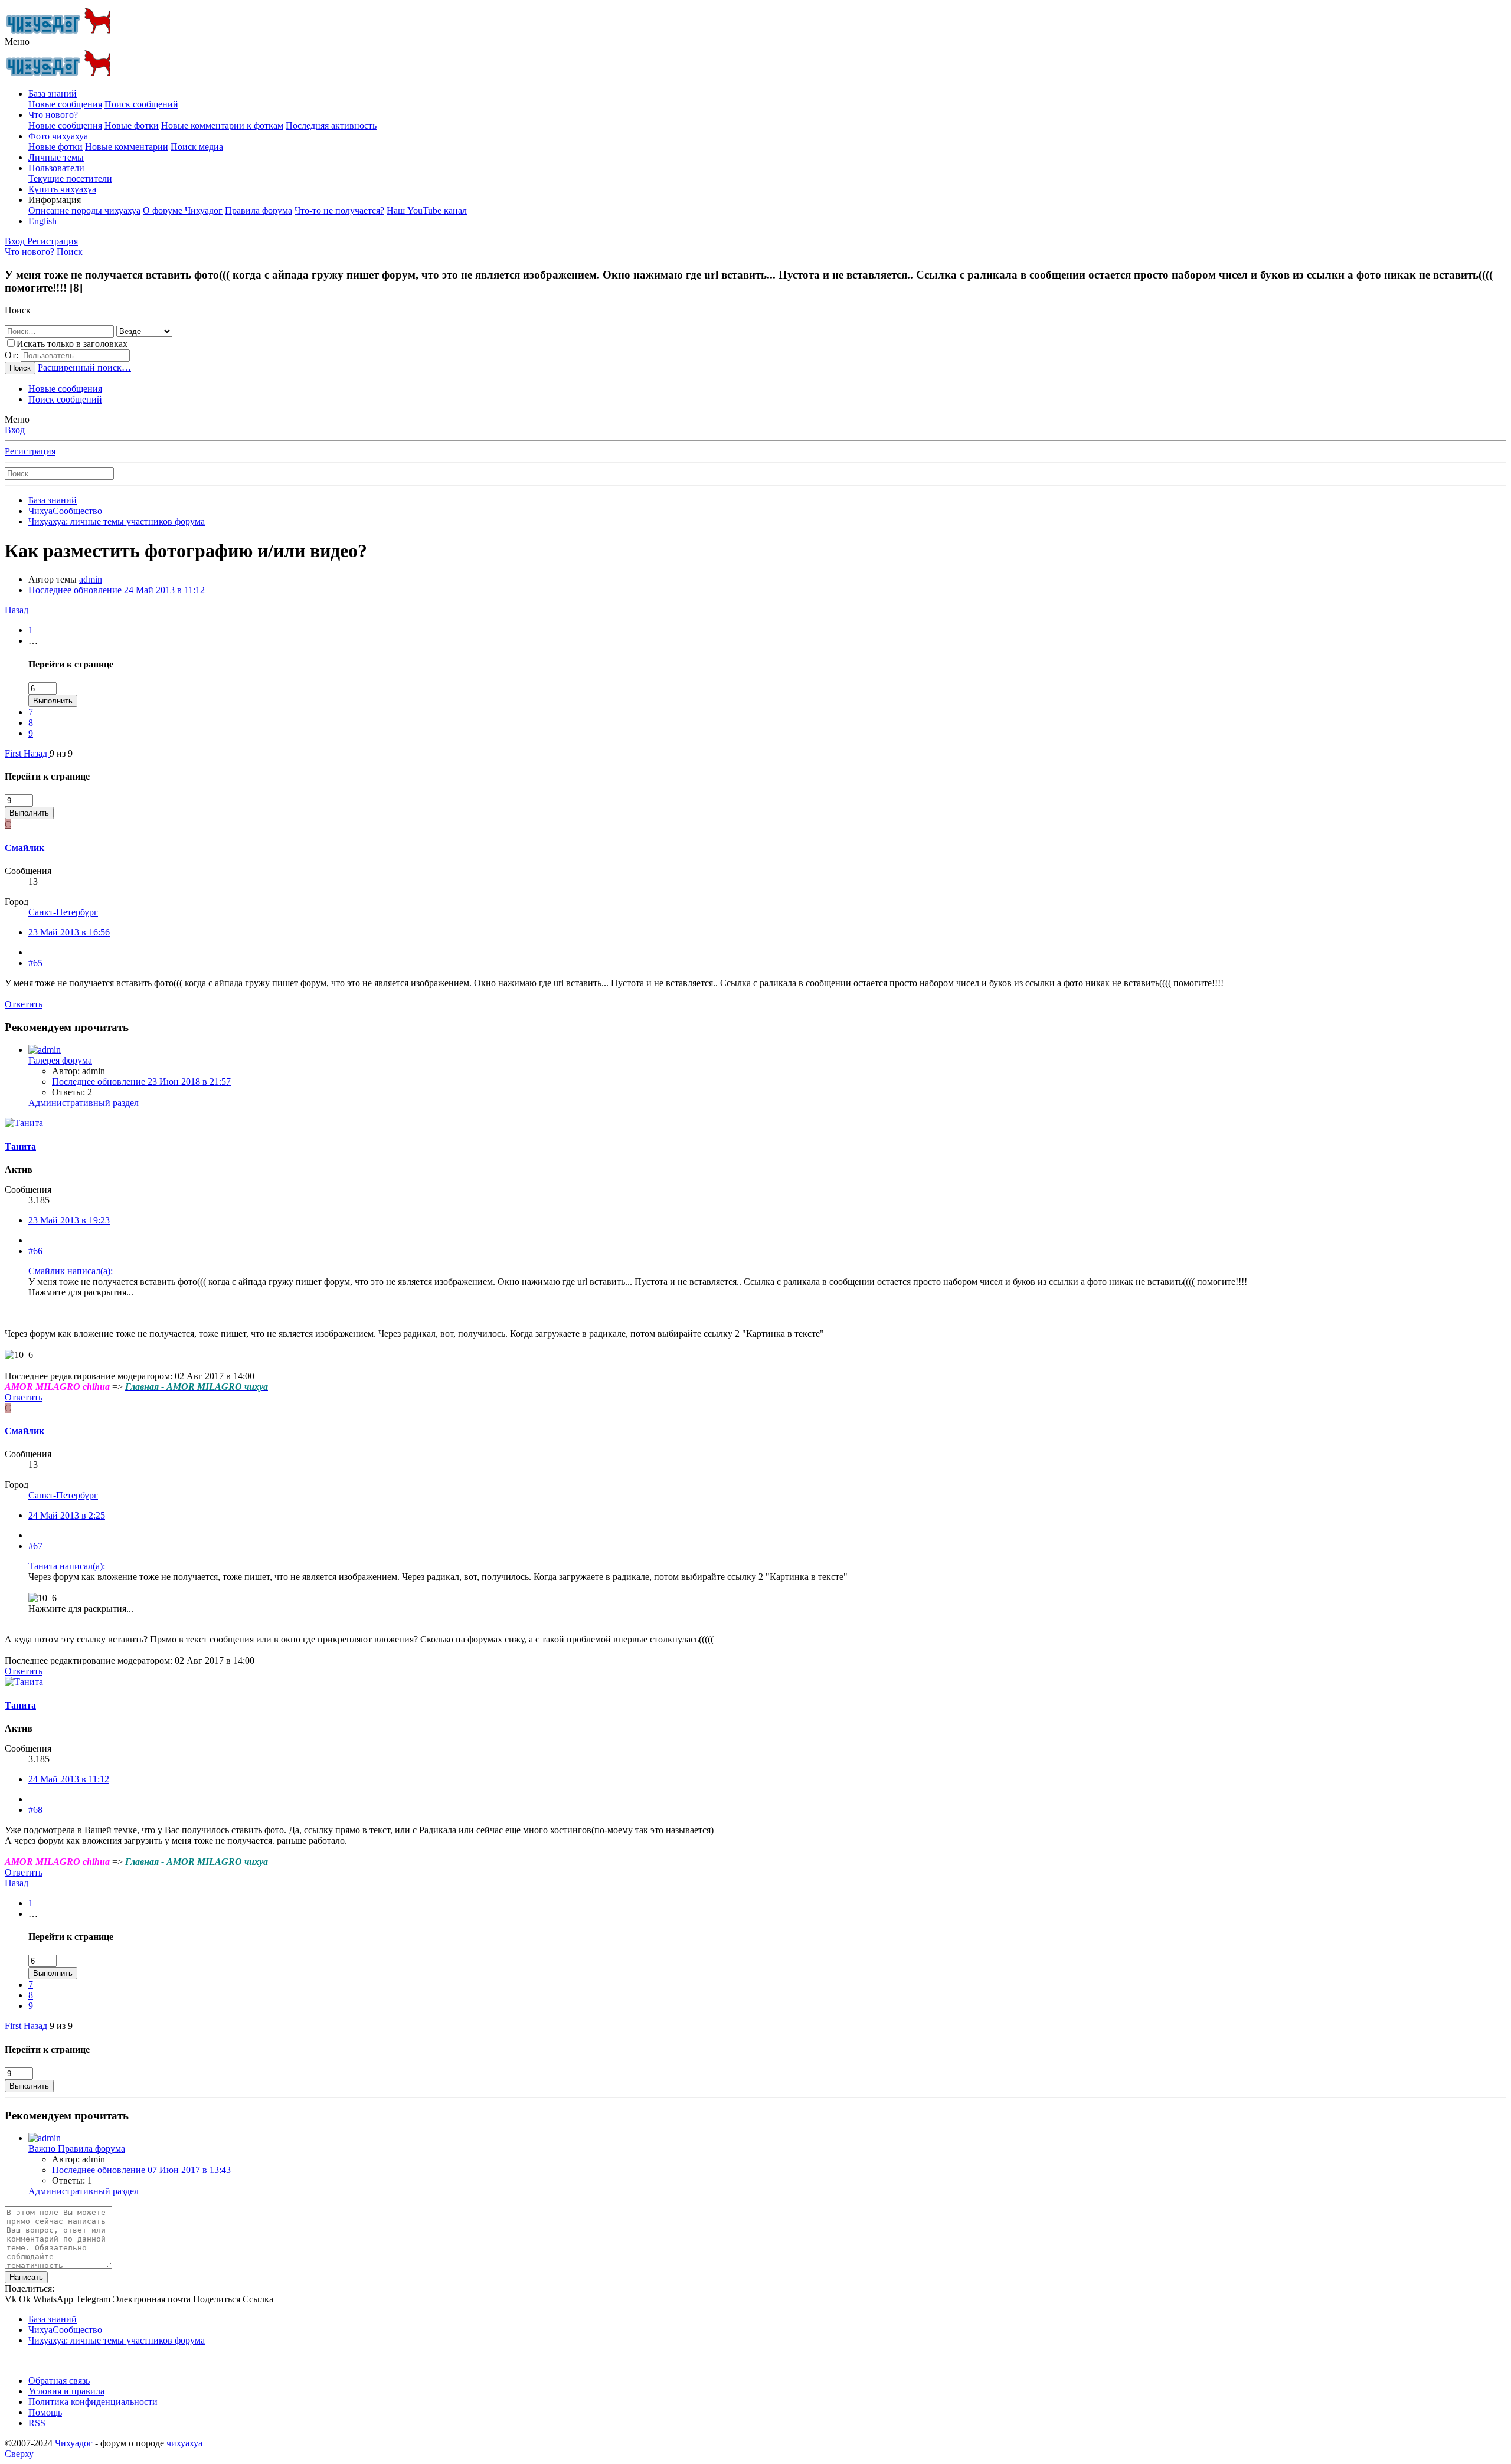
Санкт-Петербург (63, 912)
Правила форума (259, 210)
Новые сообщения (65, 104)
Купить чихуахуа (62, 189)
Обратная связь (59, 2380)
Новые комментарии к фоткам (222, 125)
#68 (35, 1810)
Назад (17, 610)
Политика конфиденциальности (93, 2402)
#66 (35, 1251)
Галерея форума (60, 1060)
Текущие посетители (70, 179)
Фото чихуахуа (58, 136)
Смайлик (24, 848)
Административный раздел (84, 1103)
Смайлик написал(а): (71, 1271)
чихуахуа (184, 2443)
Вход (15, 430)
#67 (35, 1546)
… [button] (33, 641)
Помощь (45, 2412)
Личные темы (56, 157)
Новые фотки (132, 125)
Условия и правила (66, 2391)
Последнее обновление (117, 590)
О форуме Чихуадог (183, 210)
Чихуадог (74, 2443)
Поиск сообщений (141, 104)
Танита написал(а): (67, 1566)
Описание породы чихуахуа (84, 210)
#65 (35, 963)
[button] (17, 42)
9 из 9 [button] (61, 753)
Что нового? (53, 115)
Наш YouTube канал (427, 210)
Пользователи (56, 168)
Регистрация (30, 451)
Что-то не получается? (339, 210)
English (42, 221)
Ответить (24, 1004)
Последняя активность (331, 125)
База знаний (53, 94)
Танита (20, 1146)
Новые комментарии (127, 147)
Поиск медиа (197, 147)
